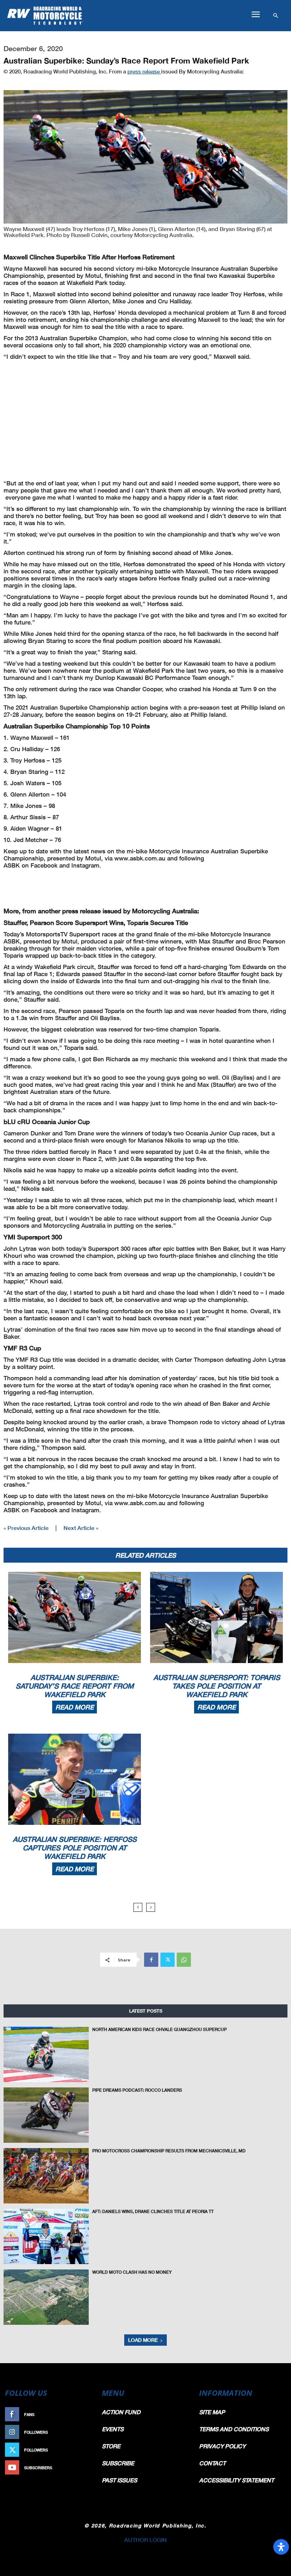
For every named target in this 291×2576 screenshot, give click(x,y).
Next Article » (81, 1528)
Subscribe (81, 2468)
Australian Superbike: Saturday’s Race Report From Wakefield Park (75, 1686)
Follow (84, 2432)
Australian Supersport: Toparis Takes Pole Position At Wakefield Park (217, 1686)
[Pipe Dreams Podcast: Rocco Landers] (46, 2115)
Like (88, 2414)
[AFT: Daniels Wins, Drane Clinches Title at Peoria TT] (46, 2236)
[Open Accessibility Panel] (281, 2547)
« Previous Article (26, 1528)
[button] (256, 15)
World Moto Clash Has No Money (132, 2272)
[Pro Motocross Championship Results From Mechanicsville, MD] (46, 2176)
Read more (75, 1707)
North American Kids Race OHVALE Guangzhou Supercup (160, 2029)
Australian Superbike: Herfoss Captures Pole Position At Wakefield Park (75, 1848)
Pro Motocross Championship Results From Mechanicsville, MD (169, 2151)
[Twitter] (168, 1960)
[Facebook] (151, 1960)
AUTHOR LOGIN (145, 2540)
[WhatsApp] (184, 1960)
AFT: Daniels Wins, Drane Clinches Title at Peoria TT (153, 2211)
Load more (143, 2340)
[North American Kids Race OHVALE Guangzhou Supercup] (46, 2054)
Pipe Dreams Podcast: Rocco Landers (137, 2090)
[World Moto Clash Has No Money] (46, 2297)
